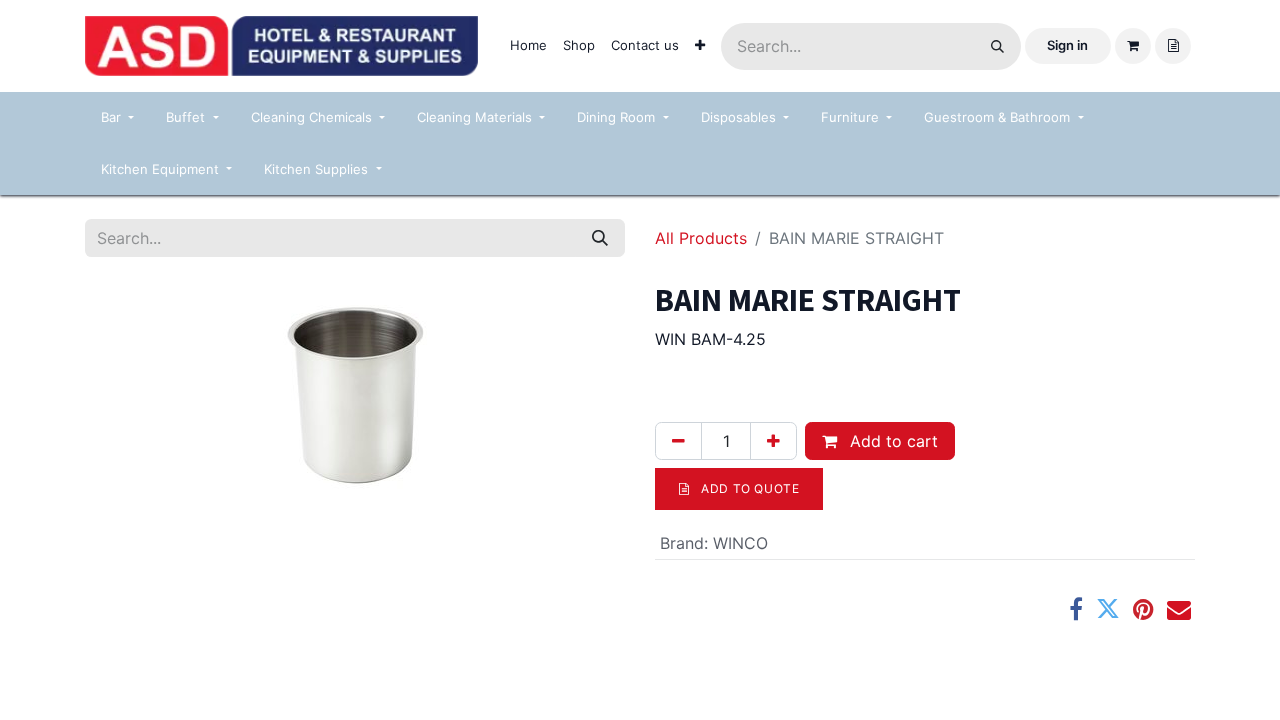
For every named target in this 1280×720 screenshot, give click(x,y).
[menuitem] (528, 46)
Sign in (1067, 45)
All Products (701, 238)
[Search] (997, 46)
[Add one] (773, 441)
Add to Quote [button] (749, 488)
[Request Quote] (1173, 46)
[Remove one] (678, 441)
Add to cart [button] (891, 441)
